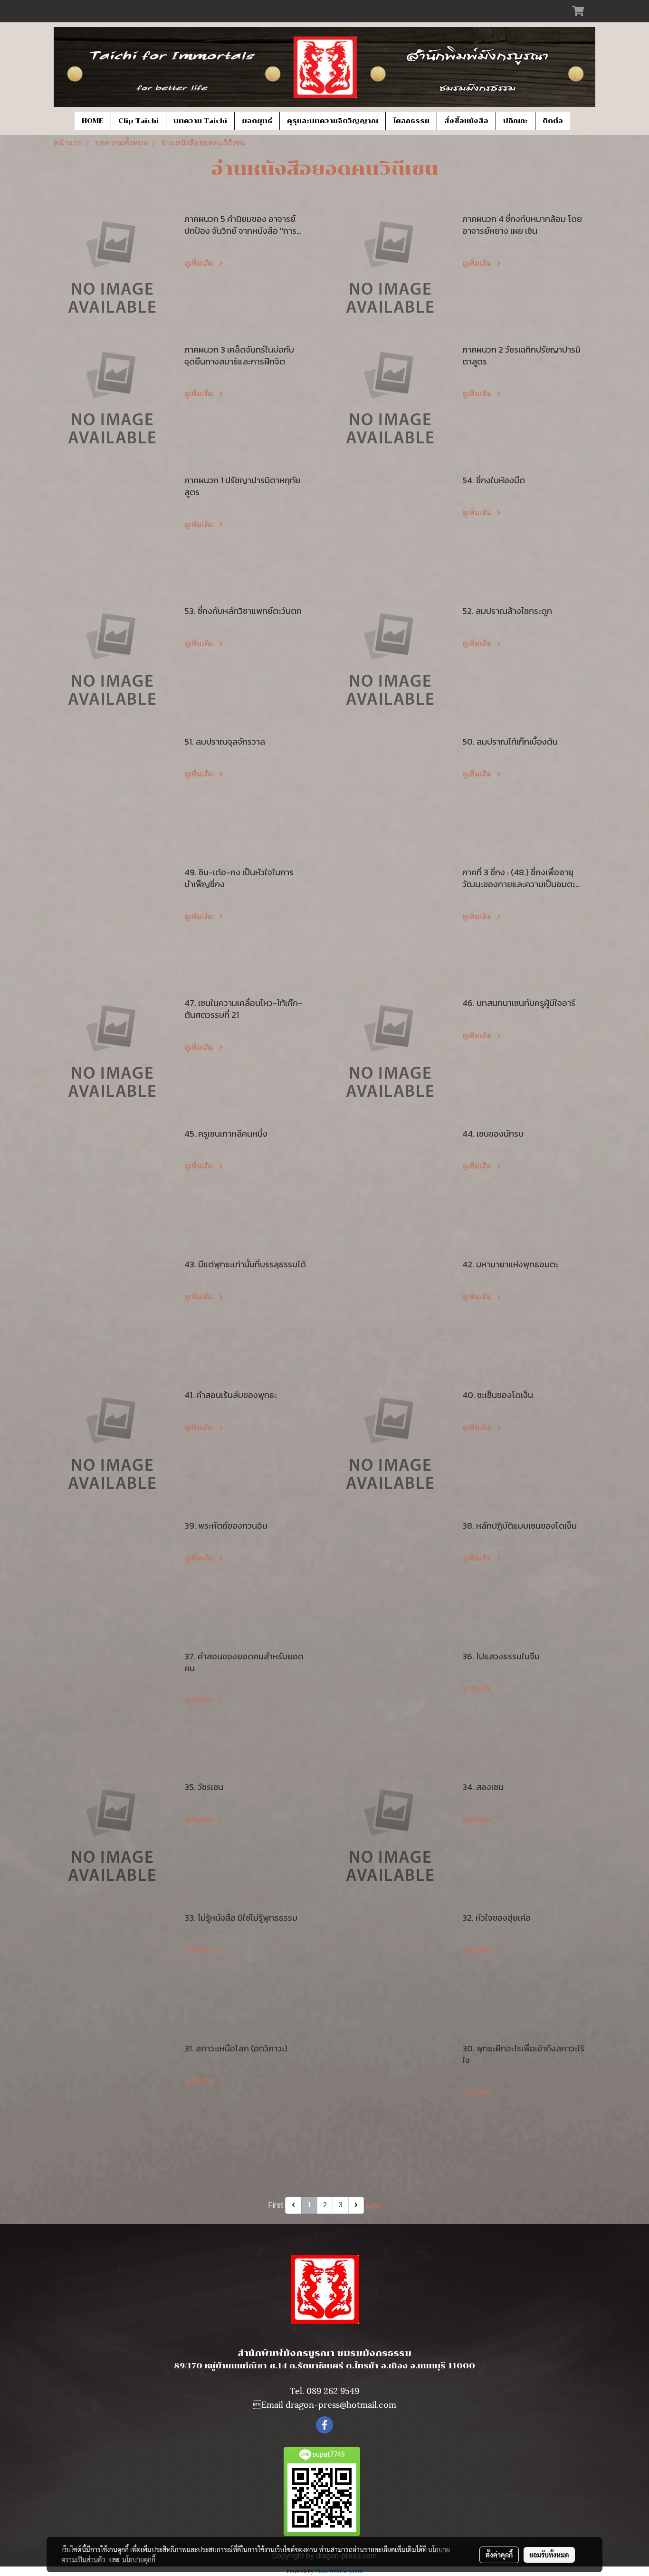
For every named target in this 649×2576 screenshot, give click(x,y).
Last (374, 2205)
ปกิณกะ (515, 121)
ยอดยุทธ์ (257, 121)
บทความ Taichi (200, 121)
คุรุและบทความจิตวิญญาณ (333, 121)
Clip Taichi (138, 121)
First (276, 2205)
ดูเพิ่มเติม (200, 263)
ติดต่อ (553, 121)
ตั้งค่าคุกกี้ (499, 2555)
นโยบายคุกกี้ (139, 2559)
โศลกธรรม (411, 121)
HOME (93, 121)
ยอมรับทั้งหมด (549, 2555)
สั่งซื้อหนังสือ (466, 121)
